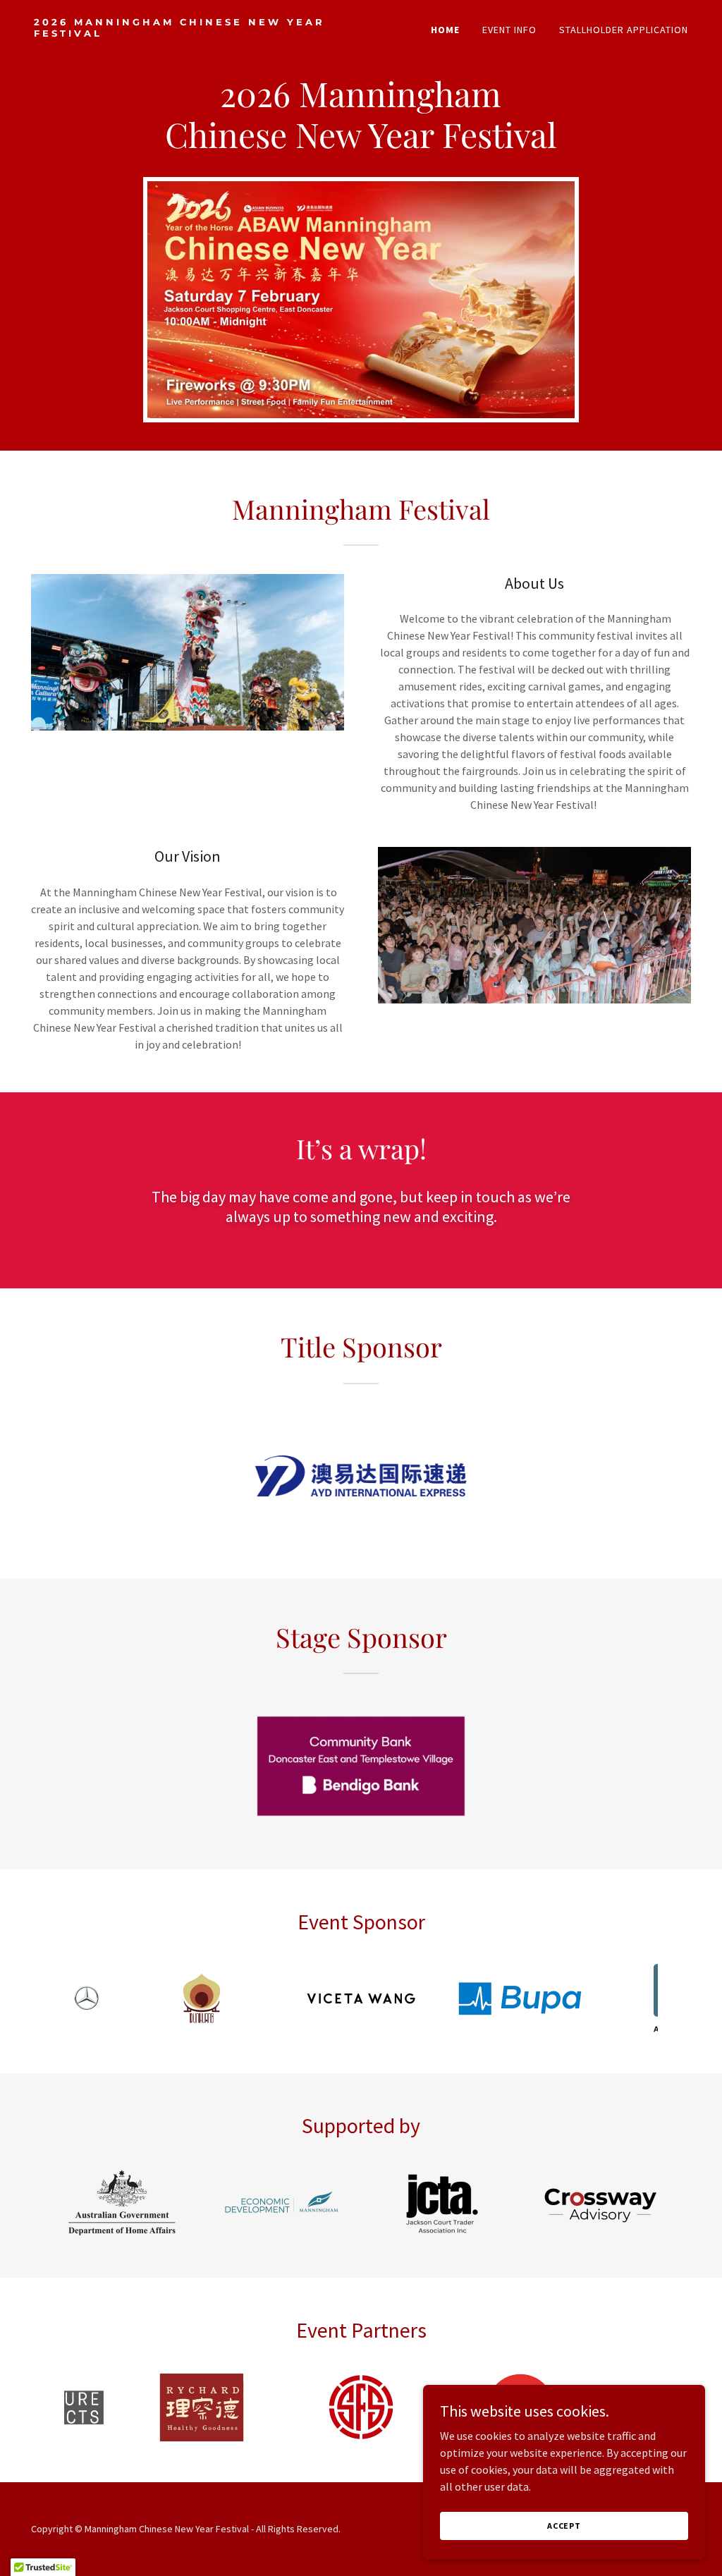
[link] (192, 32)
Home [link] (445, 30)
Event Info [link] (509, 30)
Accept (564, 2526)
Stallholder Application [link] (624, 30)
